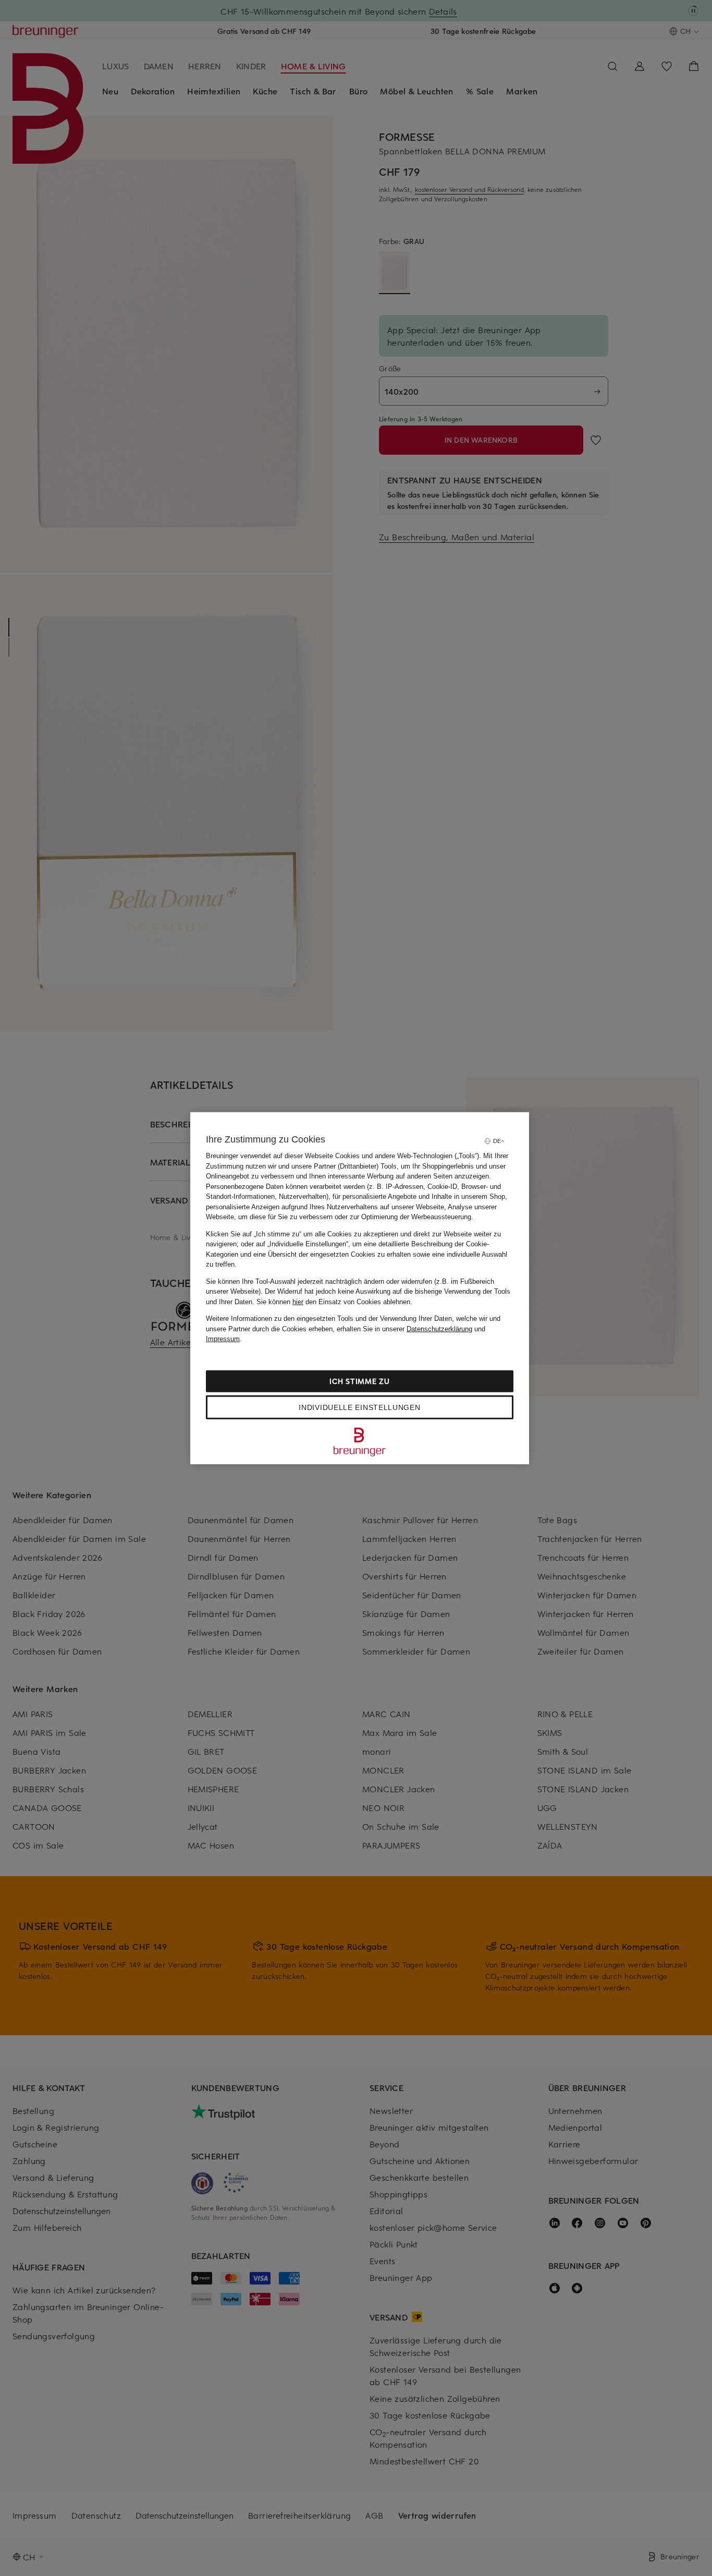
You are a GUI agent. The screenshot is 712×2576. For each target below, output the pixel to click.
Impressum (223, 1339)
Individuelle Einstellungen (359, 1407)
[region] (360, 1288)
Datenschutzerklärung (439, 1328)
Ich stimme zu (359, 1381)
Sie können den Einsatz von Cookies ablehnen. (334, 1301)
